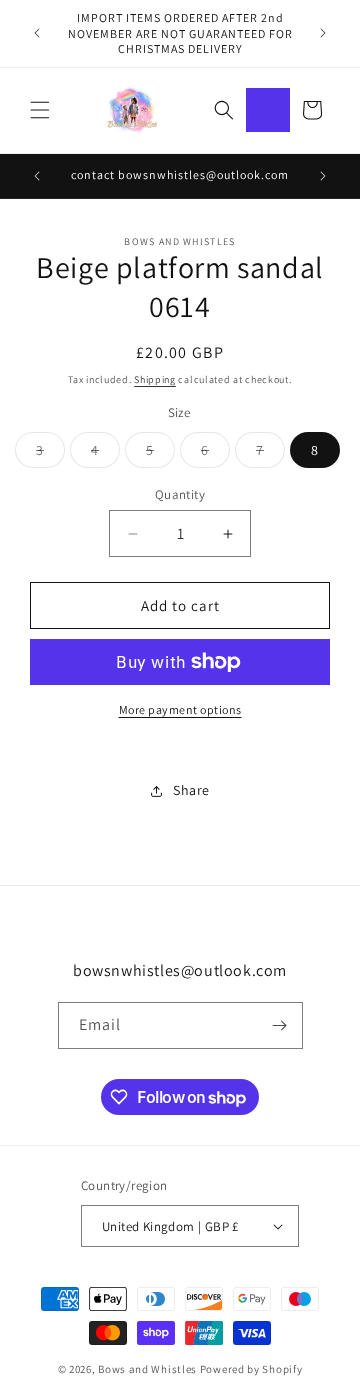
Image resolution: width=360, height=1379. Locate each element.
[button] (40, 110)
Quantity (180, 494)
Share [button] (191, 790)
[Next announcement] (323, 33)
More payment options (180, 709)
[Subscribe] (280, 1025)
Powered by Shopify (251, 1369)
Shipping (155, 379)
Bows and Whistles (149, 1369)
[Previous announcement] (37, 33)
